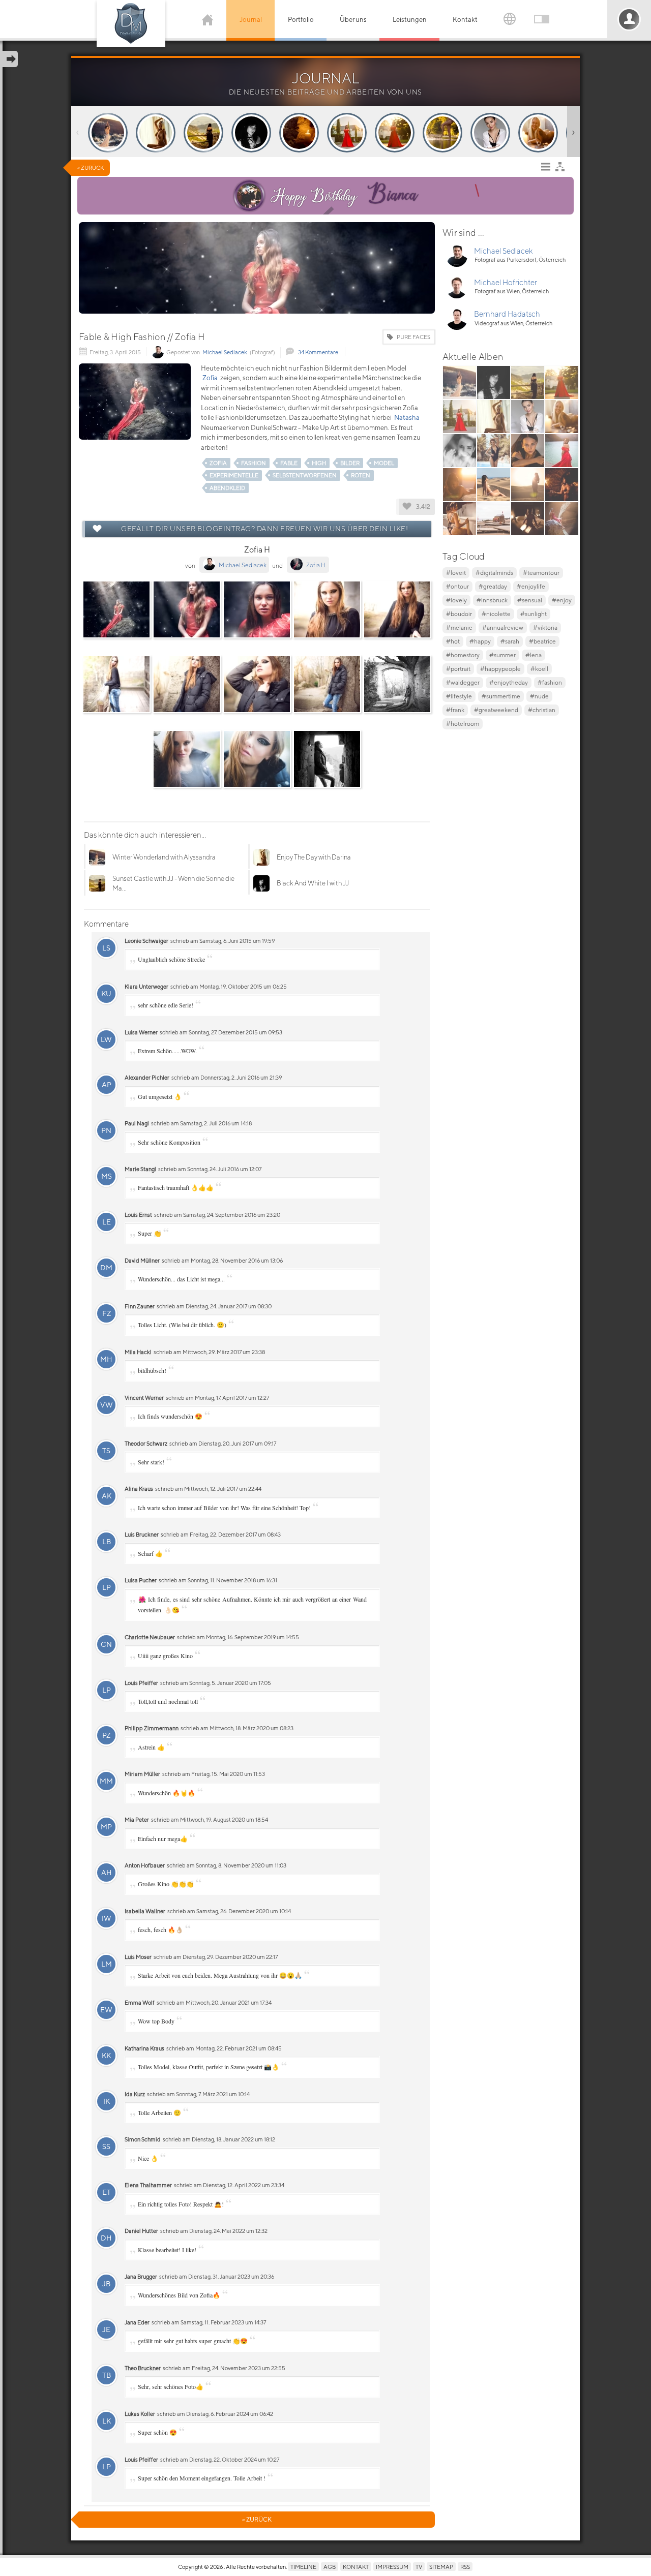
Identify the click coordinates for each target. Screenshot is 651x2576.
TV (419, 2567)
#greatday (493, 586)
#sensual (530, 600)
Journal (251, 20)
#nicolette (496, 614)
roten (361, 475)
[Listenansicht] (548, 169)
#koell (539, 669)
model (384, 463)
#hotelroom (463, 724)
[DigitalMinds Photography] (131, 23)
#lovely (456, 600)
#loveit (456, 573)
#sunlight (534, 614)
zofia (218, 463)
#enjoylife (531, 586)
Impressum (392, 2567)
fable (289, 463)
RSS (465, 2567)
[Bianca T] (249, 196)
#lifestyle (459, 696)
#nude (539, 696)
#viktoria (545, 627)
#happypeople (500, 669)
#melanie (459, 627)
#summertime (501, 696)
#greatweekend (496, 710)
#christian (542, 710)
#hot (453, 641)
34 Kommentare (318, 352)
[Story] (108, 133)
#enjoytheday (509, 682)
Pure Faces (413, 337)
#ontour (457, 586)
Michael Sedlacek (225, 352)
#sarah (510, 641)
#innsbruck (492, 600)
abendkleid (227, 488)
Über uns (353, 20)
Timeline (303, 2567)
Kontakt (465, 20)
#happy (480, 641)
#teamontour (541, 573)
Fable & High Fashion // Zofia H (142, 337)
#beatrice (542, 641)
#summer (502, 655)
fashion (254, 463)
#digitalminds (494, 573)
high (319, 463)
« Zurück (91, 167)
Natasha (407, 418)
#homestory (463, 655)
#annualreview (503, 627)
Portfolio (301, 20)
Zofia (210, 378)
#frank (455, 710)
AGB (330, 2567)
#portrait (458, 669)
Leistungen (410, 20)
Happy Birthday (344, 194)
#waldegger (463, 682)
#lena (534, 655)
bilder (350, 463)
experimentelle (234, 475)
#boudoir (459, 614)
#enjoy (562, 600)
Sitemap (441, 2567)
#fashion (550, 682)
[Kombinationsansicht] (563, 169)
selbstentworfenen (305, 475)
